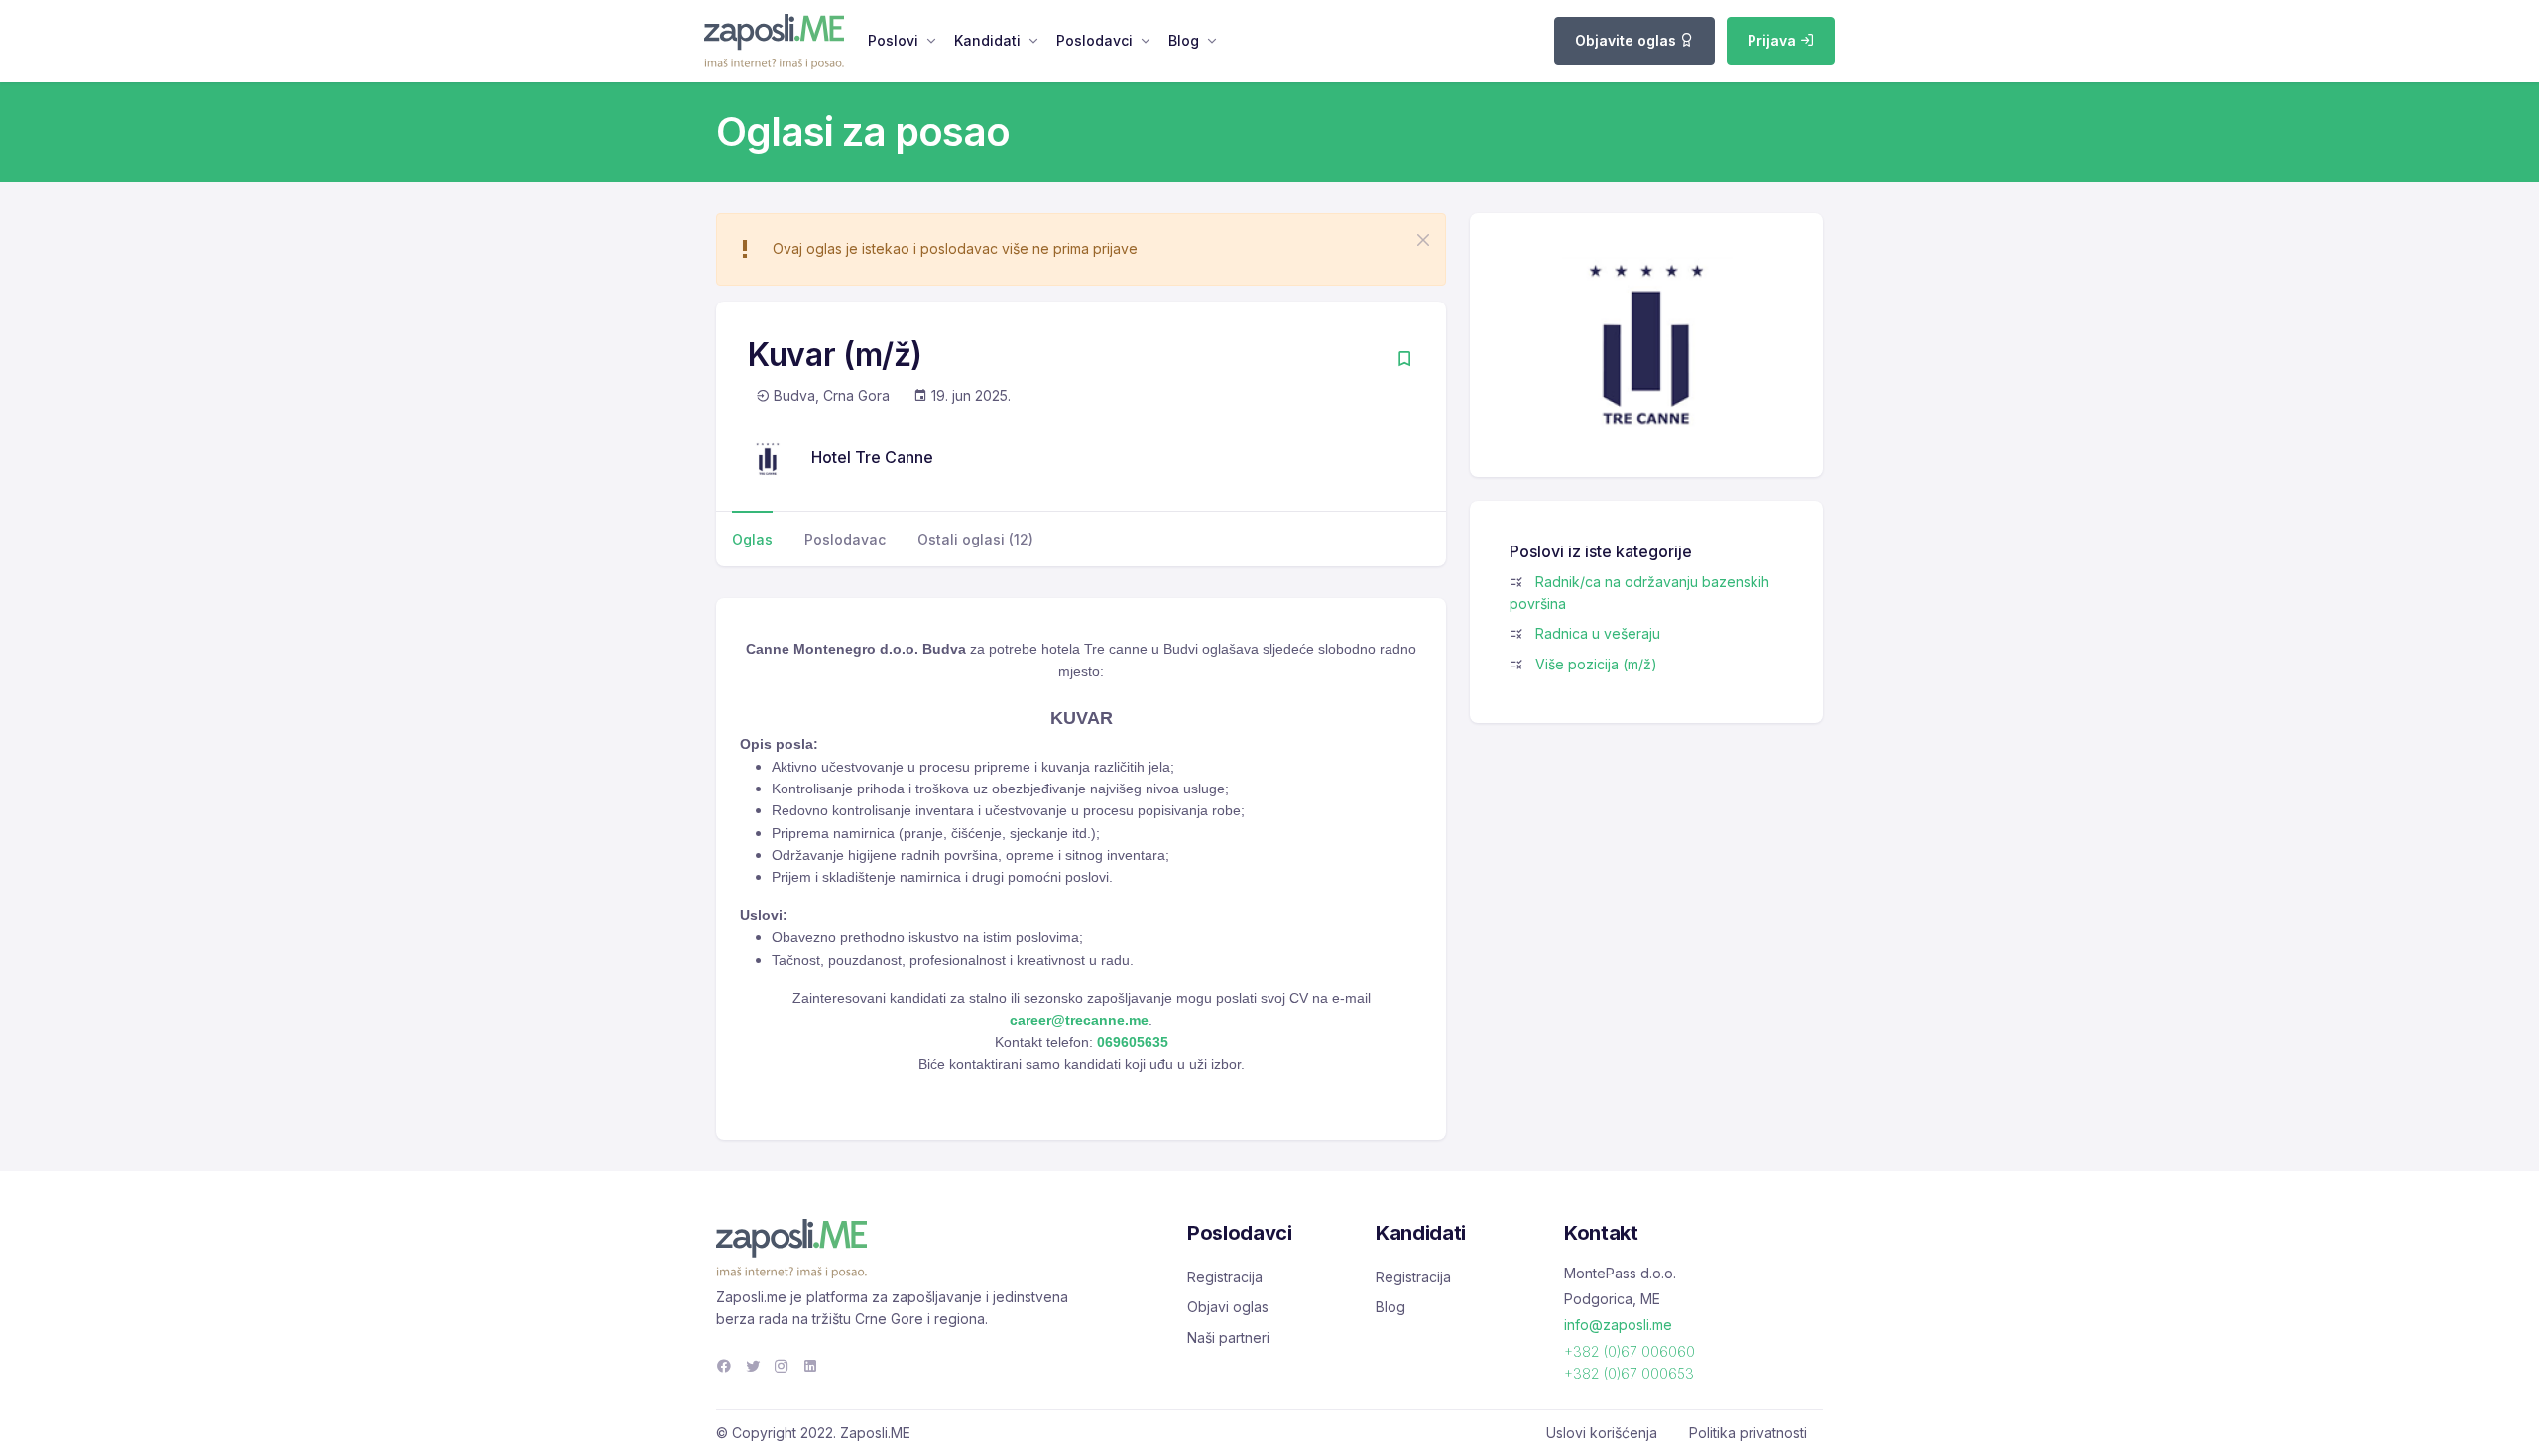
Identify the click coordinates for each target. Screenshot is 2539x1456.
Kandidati (987, 40)
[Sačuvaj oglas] (1404, 361)
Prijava (1774, 40)
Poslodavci (1094, 40)
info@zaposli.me (1618, 1325)
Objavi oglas (1228, 1307)
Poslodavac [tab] (845, 539)
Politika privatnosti (1748, 1433)
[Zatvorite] (1423, 240)
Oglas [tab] (752, 539)
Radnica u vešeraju (1598, 633)
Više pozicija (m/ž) (1596, 664)
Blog (1184, 40)
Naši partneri (1228, 1337)
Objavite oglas (1628, 40)
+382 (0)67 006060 (1630, 1351)
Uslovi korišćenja (1602, 1433)
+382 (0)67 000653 (1629, 1373)
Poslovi (893, 40)
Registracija (1225, 1277)
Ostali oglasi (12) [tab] (975, 539)
